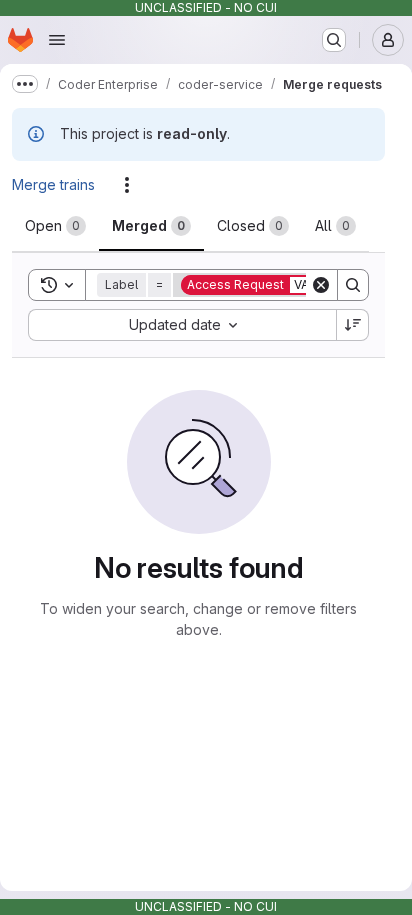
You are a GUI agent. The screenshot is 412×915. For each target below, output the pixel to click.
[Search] (353, 285)
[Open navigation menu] (57, 40)
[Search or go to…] (334, 40)
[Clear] (321, 285)
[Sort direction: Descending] (353, 325)
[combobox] (182, 325)
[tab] (55, 226)
